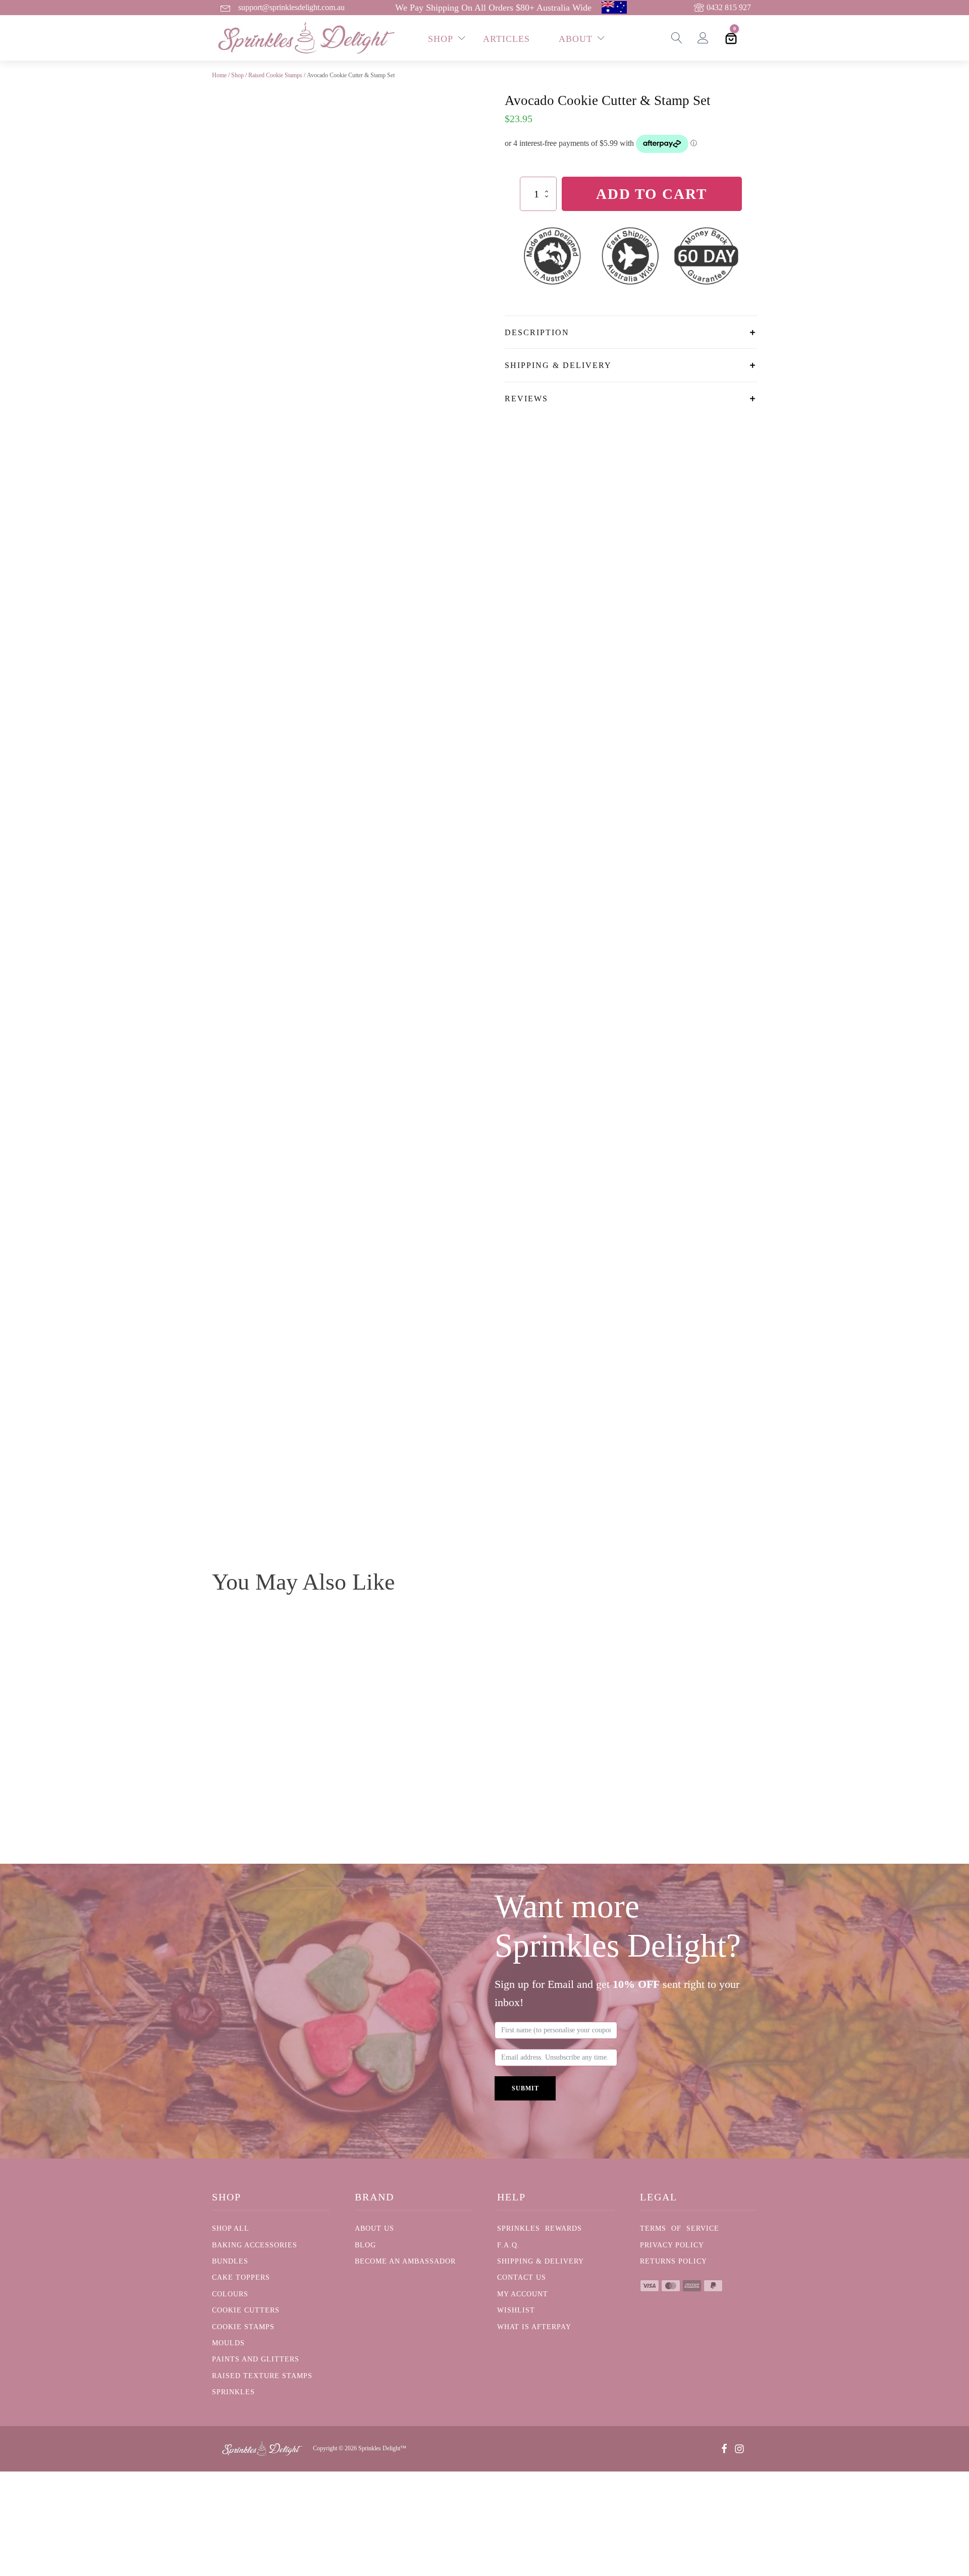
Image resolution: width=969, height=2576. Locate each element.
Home (219, 75)
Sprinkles (233, 2392)
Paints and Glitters (256, 2359)
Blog (365, 2245)
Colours (230, 2294)
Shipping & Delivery (541, 2261)
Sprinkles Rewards (540, 2228)
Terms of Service (680, 2228)
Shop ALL (231, 2228)
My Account (523, 2294)
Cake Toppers (241, 2277)
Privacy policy (672, 2245)
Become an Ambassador (405, 2261)
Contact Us (522, 2277)
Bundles (230, 2261)
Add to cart (652, 194)
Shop (237, 75)
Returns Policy (674, 2261)
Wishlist (516, 2310)
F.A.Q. (508, 2245)
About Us (374, 2228)
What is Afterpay (534, 2327)
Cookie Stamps (243, 2327)
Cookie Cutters (246, 2310)
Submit (525, 2088)
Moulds (228, 2343)
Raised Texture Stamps (262, 2376)
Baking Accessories (255, 2245)
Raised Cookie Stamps (275, 75)
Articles (506, 39)
